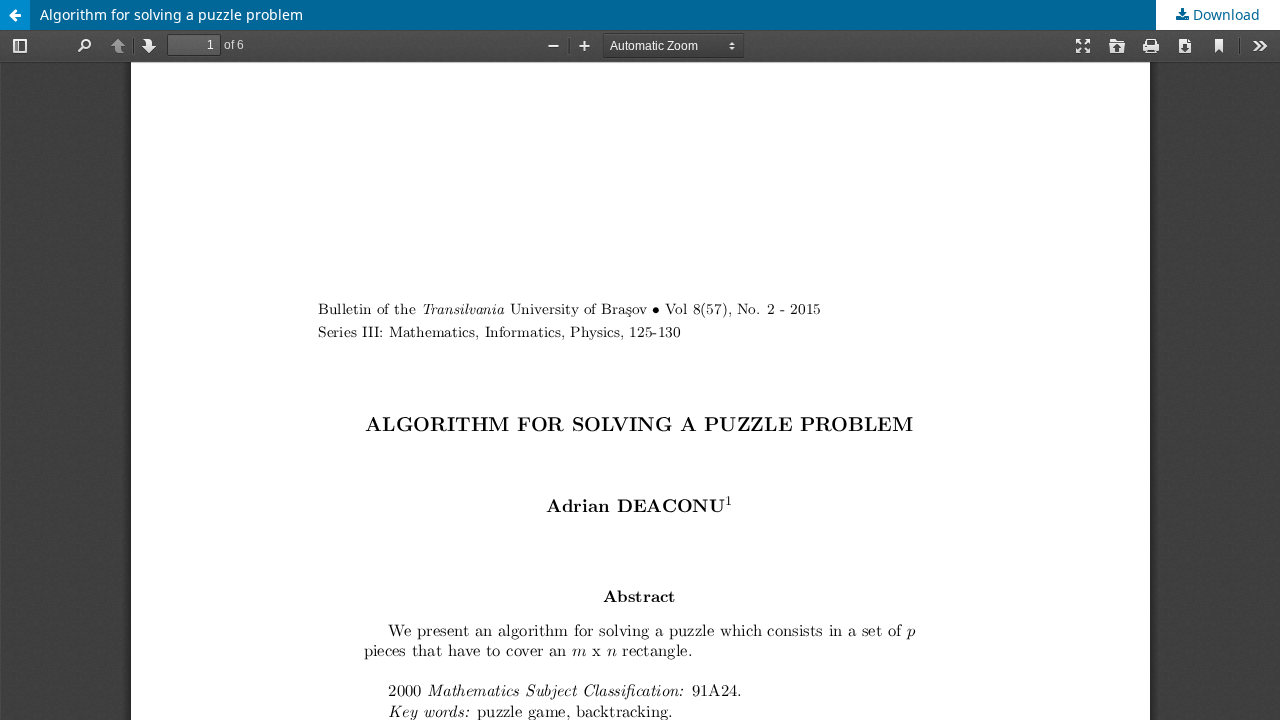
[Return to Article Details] (15, 15)
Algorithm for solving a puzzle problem (171, 14)
